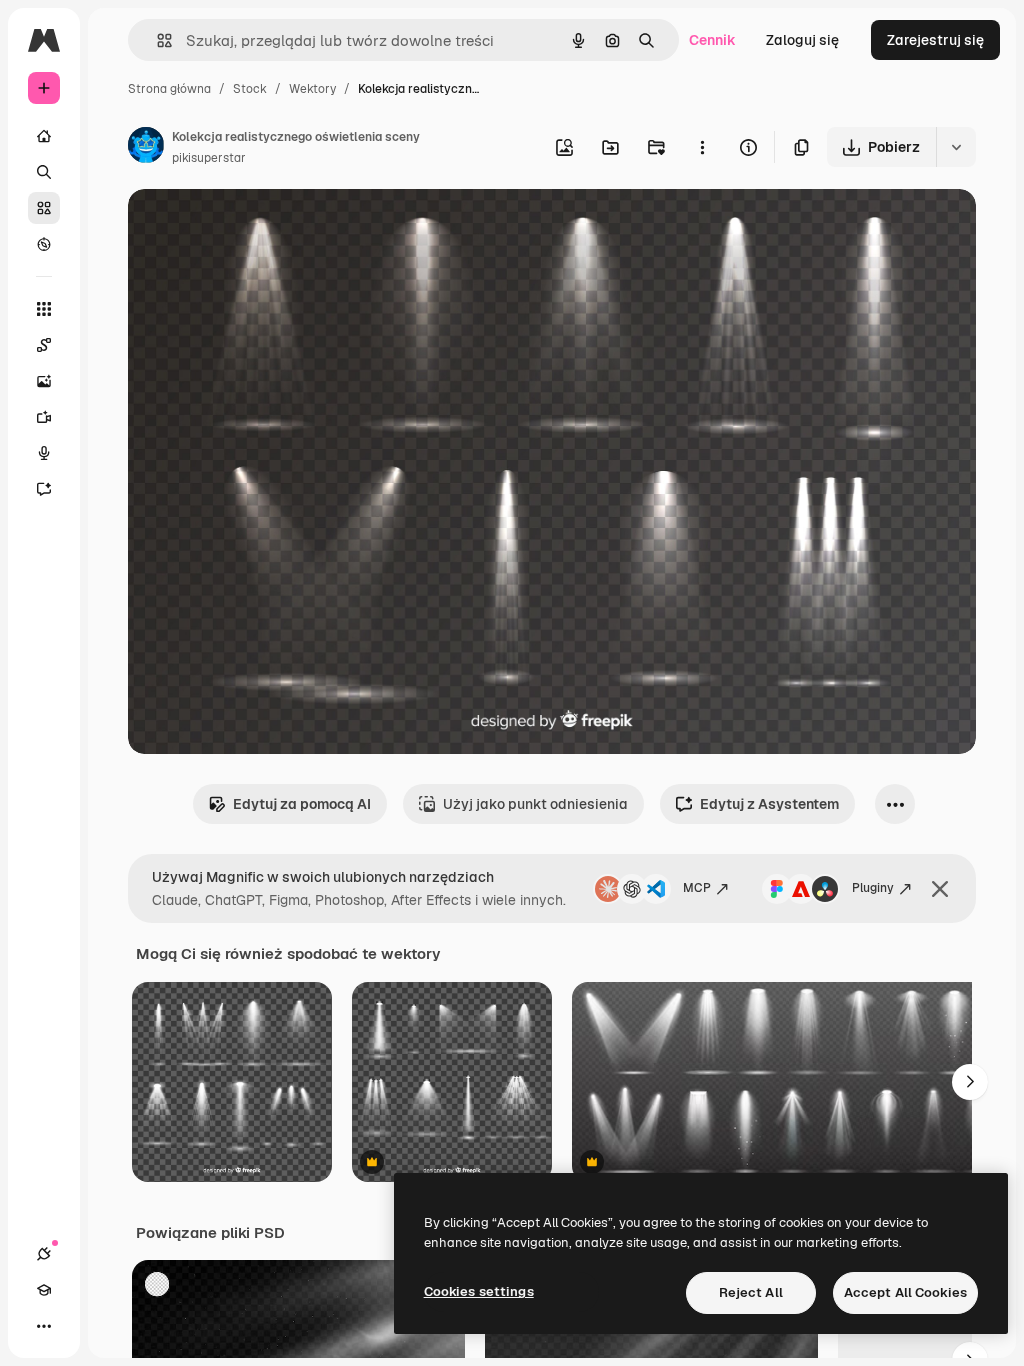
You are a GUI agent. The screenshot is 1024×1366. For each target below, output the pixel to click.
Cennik (712, 40)
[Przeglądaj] (44, 244)
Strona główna (169, 89)
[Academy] (44, 1290)
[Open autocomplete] (156, 40)
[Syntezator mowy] (44, 453)
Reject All (751, 1292)
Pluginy (873, 888)
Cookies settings (479, 1291)
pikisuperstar (209, 158)
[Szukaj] (44, 172)
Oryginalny (266, 227)
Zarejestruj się (935, 40)
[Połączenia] (44, 1254)
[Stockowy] (44, 208)
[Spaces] (44, 345)
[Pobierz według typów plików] (956, 147)
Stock (250, 89)
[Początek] (44, 136)
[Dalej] (970, 1082)
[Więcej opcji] (702, 147)
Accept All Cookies (905, 1292)
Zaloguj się (802, 40)
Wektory (312, 89)
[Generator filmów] (44, 417)
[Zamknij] (940, 889)
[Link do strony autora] (146, 148)
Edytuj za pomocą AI (302, 804)
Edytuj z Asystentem (769, 804)
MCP (697, 888)
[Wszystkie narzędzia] (44, 309)
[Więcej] (44, 1326)
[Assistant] (44, 489)
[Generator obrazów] (44, 381)
